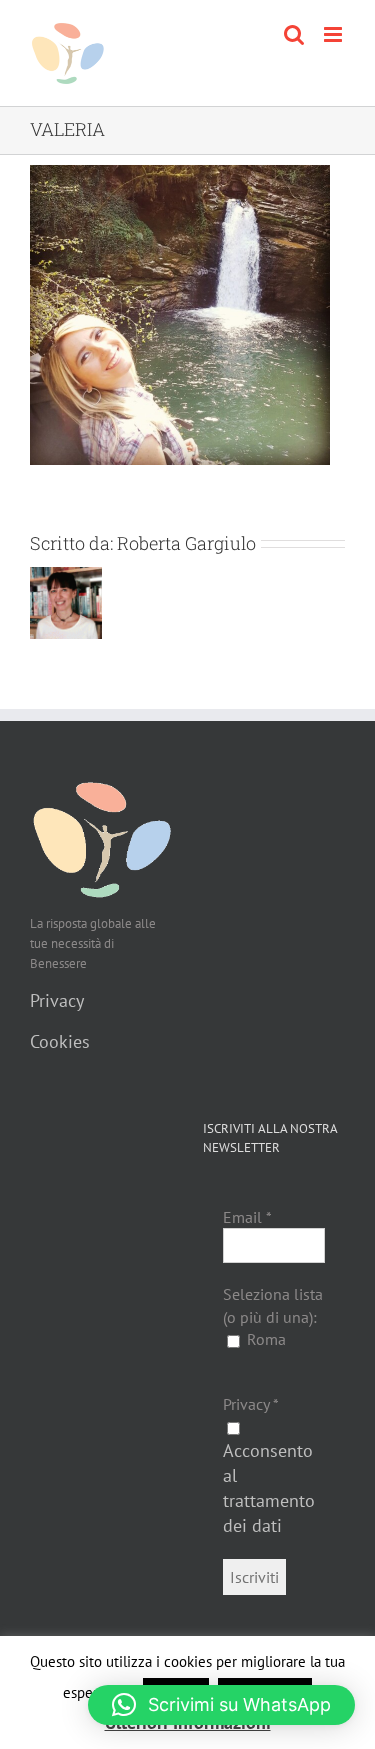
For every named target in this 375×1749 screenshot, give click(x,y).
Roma (264, 1339)
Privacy (57, 1000)
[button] (221, 1705)
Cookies (60, 1041)
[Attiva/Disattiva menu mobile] (334, 34)
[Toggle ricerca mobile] (294, 34)
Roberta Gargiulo (186, 543)
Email (247, 1217)
